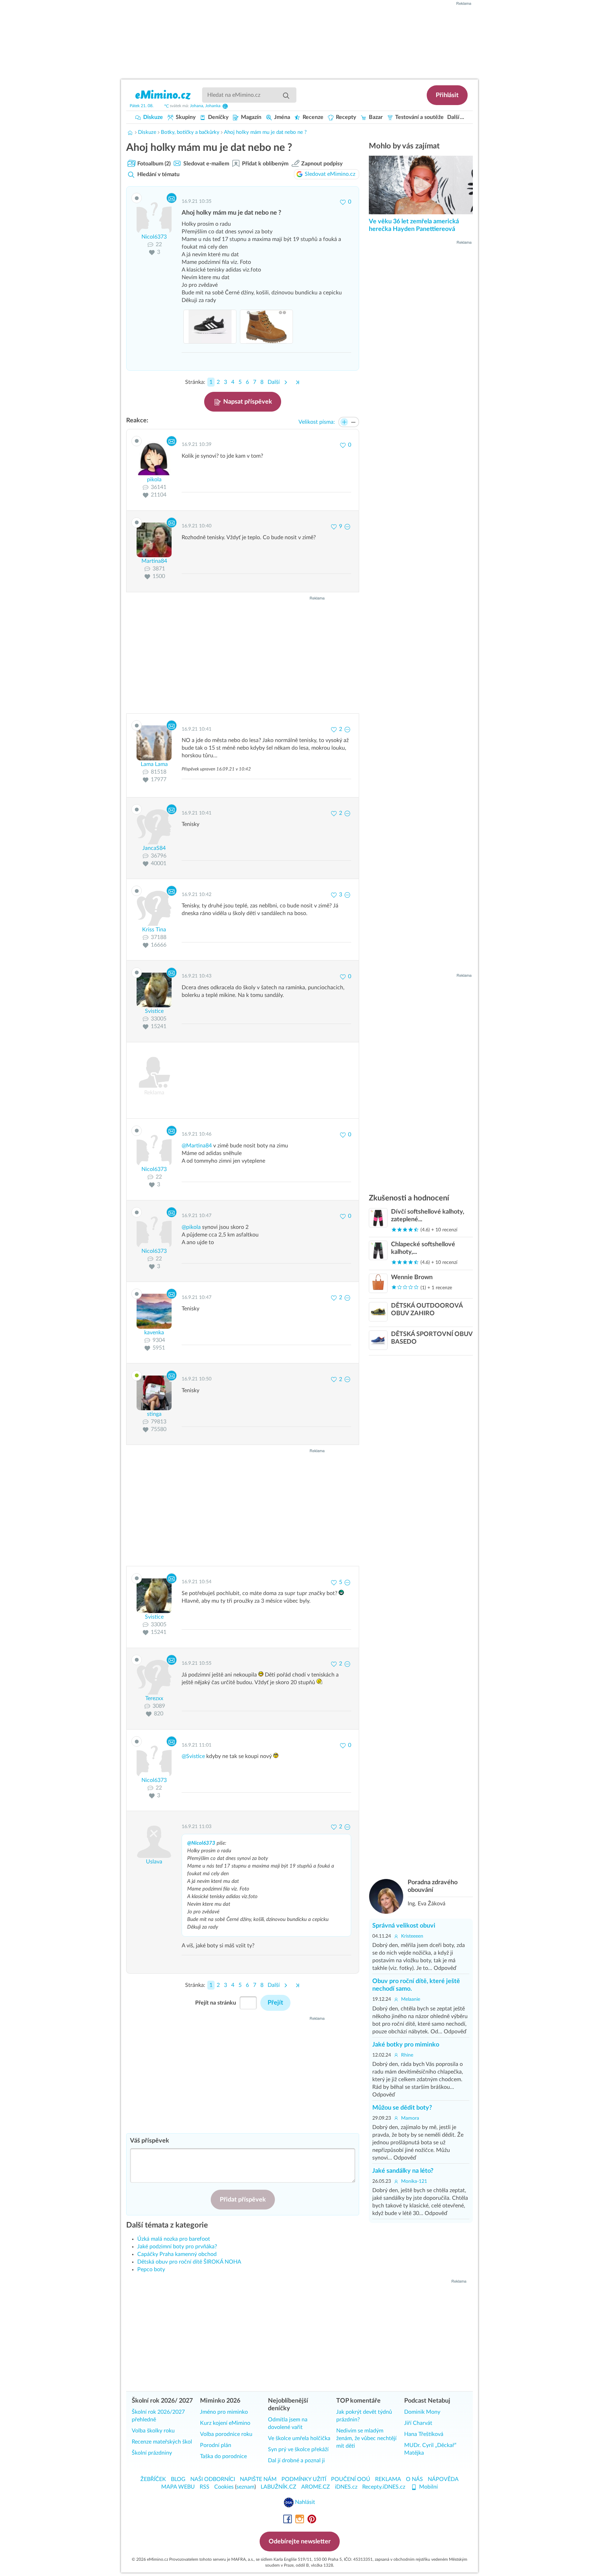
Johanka (213, 106)
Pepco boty (151, 2269)
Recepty (345, 117)
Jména (281, 117)
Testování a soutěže (419, 117)
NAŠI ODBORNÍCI (213, 2479)
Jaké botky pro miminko (406, 2045)
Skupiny (185, 117)
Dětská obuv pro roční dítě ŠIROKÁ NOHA (189, 2262)
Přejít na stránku (216, 2003)
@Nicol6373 (201, 1843)
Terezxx (154, 1698)
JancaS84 (154, 848)
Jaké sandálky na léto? (403, 2171)
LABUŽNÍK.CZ (279, 2487)
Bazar (375, 117)
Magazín (250, 117)
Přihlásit (447, 95)
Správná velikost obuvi (404, 1926)
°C (167, 106)
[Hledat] (286, 95)
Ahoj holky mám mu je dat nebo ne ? (265, 132)
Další (453, 117)
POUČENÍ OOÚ (351, 2479)
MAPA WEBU (178, 2487)
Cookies (224, 2487)
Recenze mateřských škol (162, 2442)
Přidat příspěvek (243, 2200)
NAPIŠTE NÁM (258, 2479)
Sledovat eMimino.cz (330, 174)
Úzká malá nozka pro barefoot (174, 2239)
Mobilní (428, 2487)
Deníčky (218, 117)
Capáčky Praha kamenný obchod (177, 2254)
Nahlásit (304, 2502)
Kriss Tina (154, 930)
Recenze (312, 117)
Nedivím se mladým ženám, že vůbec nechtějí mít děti (366, 2438)
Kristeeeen (411, 1936)
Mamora (409, 2118)
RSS (205, 2487)
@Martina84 (197, 1146)
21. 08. (142, 106)
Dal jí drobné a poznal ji (296, 2461)
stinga (154, 1414)
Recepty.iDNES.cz (384, 2487)
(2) (154, 164)
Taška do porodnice (223, 2456)
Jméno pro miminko (224, 2412)
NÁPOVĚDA (443, 2479)
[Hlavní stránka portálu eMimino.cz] (130, 132)
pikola (154, 480)
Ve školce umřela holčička (299, 2438)
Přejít (275, 2003)
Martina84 (154, 561)
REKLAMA (388, 2479)
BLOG (178, 2479)
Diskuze (152, 117)
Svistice (154, 1011)
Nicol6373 (154, 237)
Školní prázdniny (152, 2453)
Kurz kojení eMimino (225, 2423)
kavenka (154, 1333)
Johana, (198, 106)
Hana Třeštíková (424, 2434)
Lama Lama (154, 764)
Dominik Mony (422, 2412)
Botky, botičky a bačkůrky (190, 132)
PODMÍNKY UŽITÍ (304, 2479)
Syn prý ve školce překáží (298, 2449)
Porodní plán (216, 2445)
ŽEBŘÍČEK (153, 2479)
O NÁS (414, 2479)
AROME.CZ (316, 2487)
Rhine (406, 2055)
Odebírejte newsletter (300, 2542)
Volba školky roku (153, 2431)
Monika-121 (413, 2181)
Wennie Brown (412, 1277)
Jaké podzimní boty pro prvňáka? (177, 2247)
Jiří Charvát (418, 2423)
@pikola (191, 1227)
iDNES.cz (346, 2487)
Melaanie (410, 1999)
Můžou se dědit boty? (402, 2108)
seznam (245, 2487)
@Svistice (193, 1756)
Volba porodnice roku (226, 2434)
